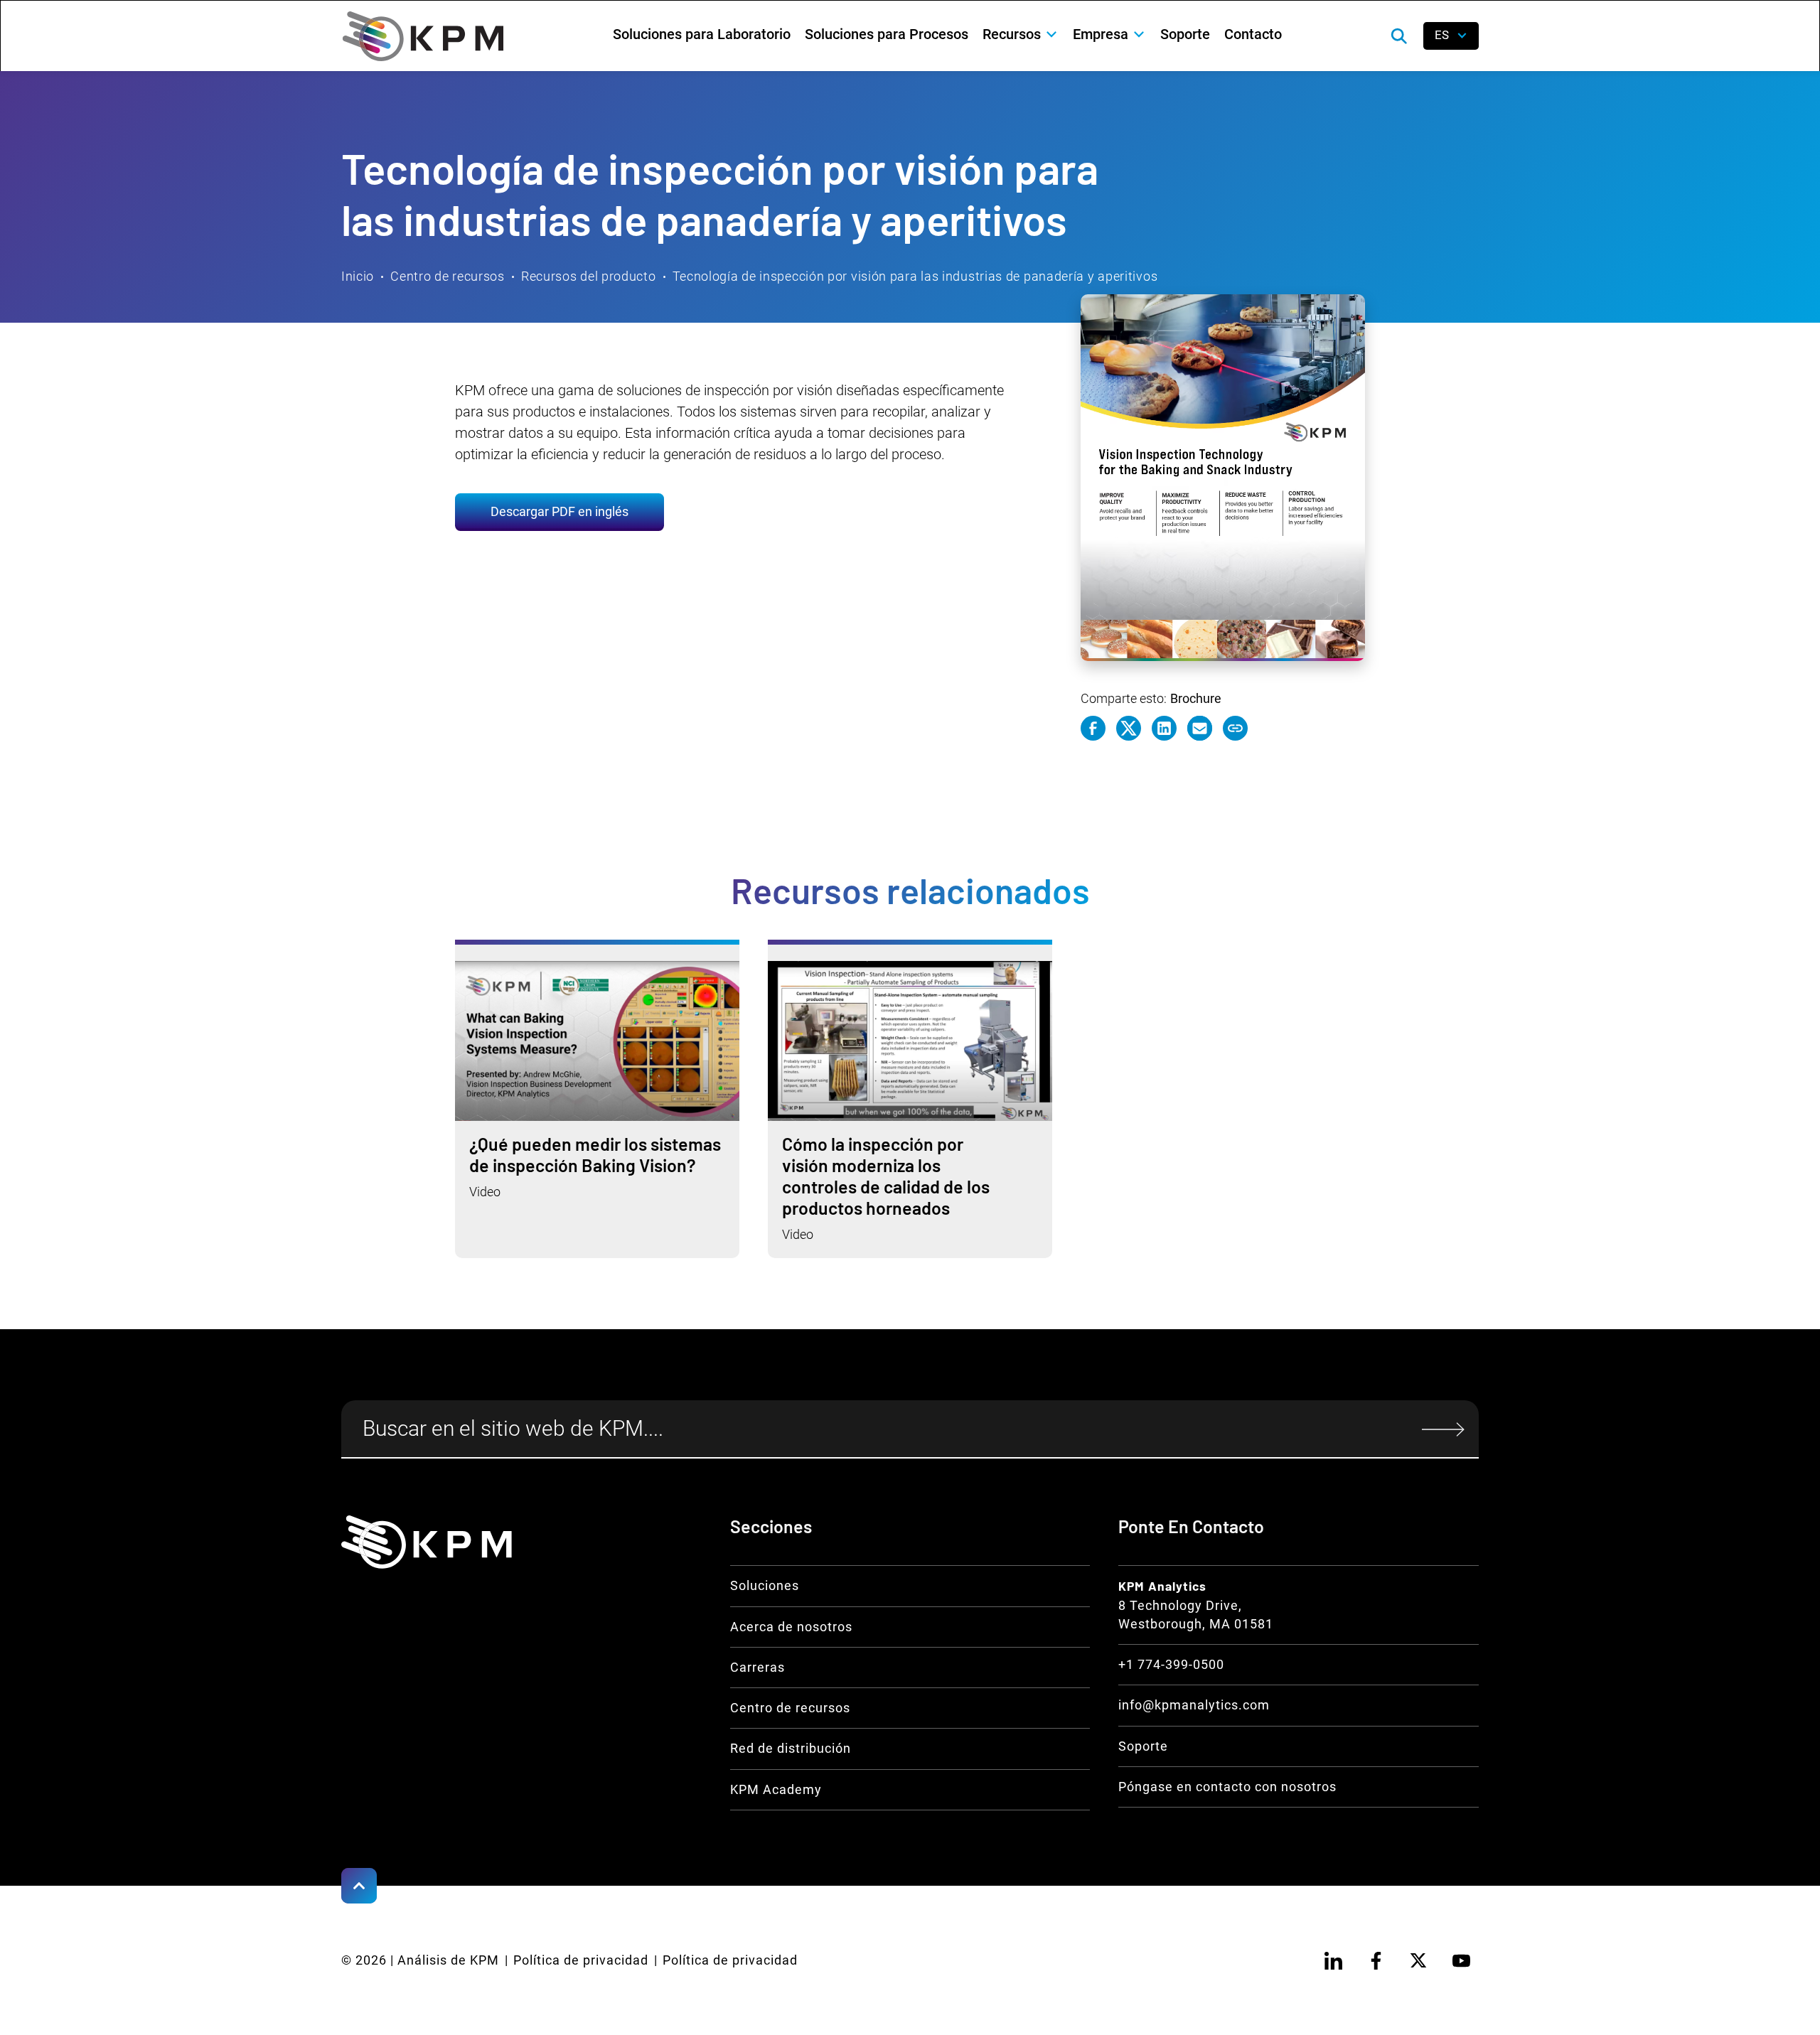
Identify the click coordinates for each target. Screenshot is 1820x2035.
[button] (1021, 34)
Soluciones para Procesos (887, 34)
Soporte (1185, 34)
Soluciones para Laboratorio (702, 34)
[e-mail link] (1200, 728)
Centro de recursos (448, 276)
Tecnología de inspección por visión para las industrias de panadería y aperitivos (915, 276)
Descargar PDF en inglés (560, 512)
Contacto (1253, 34)
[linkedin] (1333, 1960)
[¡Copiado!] (1235, 728)
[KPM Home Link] (427, 1542)
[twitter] (1418, 1960)
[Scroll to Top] (359, 1886)
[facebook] (1376, 1960)
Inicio (358, 276)
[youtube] (1461, 1960)
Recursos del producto (589, 276)
